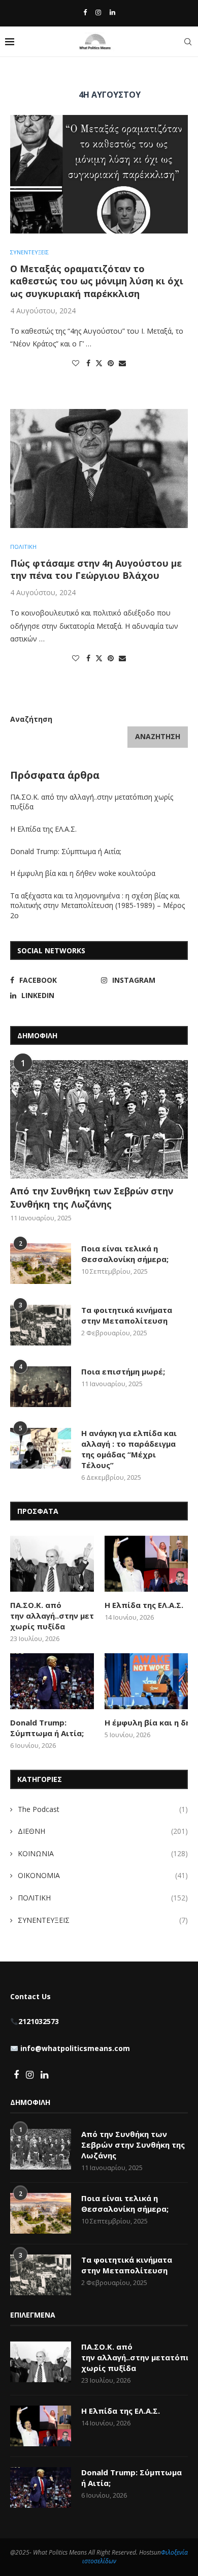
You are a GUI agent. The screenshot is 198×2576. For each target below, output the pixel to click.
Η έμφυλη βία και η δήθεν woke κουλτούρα (84, 873)
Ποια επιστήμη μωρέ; (124, 1371)
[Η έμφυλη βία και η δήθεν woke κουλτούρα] (146, 1681)
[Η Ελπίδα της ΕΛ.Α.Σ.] (146, 1564)
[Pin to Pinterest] (111, 363)
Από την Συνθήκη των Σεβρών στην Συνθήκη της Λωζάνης (92, 1197)
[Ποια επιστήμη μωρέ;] (41, 1387)
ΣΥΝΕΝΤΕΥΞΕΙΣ (103, 1920)
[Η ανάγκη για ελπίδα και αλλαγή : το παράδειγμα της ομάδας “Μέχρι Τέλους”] (41, 1448)
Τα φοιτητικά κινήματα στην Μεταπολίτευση (127, 1315)
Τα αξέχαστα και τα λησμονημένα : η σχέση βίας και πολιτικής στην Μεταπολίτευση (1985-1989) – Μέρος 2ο (97, 905)
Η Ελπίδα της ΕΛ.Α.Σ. (43, 829)
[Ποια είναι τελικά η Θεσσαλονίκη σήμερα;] (41, 1264)
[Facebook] (85, 12)
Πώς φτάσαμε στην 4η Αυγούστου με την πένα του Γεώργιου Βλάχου (96, 569)
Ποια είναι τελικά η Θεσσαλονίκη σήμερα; (125, 1254)
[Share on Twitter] (99, 363)
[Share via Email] (122, 363)
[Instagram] (98, 12)
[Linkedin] (112, 12)
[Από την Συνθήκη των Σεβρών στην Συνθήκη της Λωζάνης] (99, 1119)
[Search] (188, 42)
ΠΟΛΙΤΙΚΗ (103, 1898)
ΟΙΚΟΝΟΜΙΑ (103, 1875)
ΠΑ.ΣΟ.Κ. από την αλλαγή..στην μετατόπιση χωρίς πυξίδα (52, 1616)
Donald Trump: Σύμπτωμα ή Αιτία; (66, 851)
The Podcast (103, 1809)
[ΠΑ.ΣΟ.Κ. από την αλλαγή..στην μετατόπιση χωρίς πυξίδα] (52, 1564)
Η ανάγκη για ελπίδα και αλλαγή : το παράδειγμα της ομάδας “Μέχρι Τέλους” (129, 1449)
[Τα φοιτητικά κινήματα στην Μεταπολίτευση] (41, 1325)
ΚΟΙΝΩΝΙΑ (103, 1853)
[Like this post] (76, 363)
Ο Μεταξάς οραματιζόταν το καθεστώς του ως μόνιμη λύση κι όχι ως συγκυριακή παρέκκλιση (97, 281)
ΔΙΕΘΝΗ (103, 1831)
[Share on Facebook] (88, 363)
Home (19, 75)
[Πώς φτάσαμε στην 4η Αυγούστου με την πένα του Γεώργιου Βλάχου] (99, 468)
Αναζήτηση (31, 719)
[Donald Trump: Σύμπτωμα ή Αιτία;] (52, 1681)
